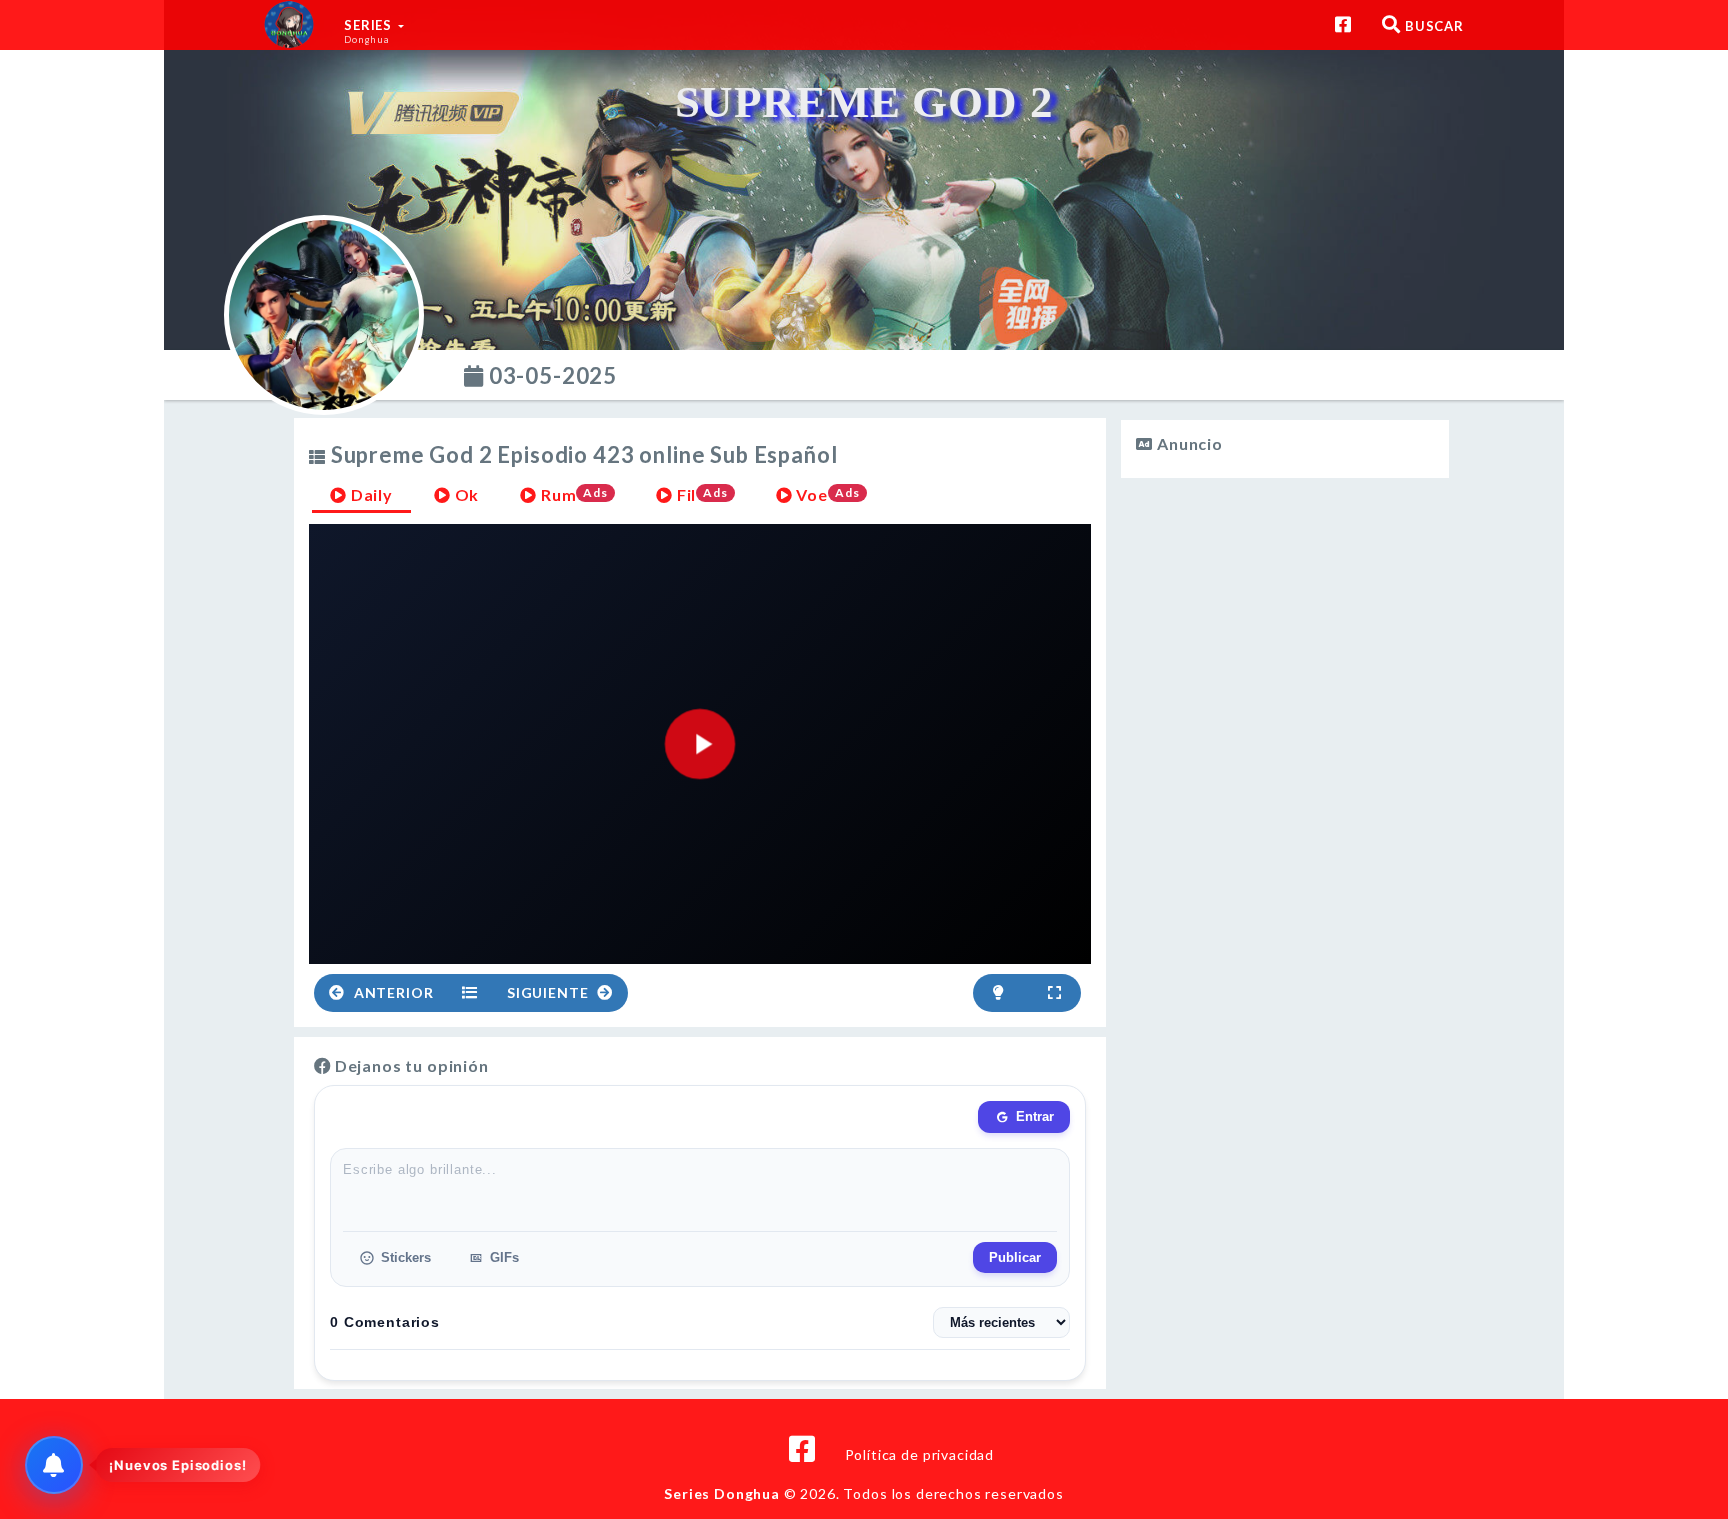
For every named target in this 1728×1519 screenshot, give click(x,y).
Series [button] (370, 31)
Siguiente (549, 992)
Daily (370, 494)
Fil (700, 494)
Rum (572, 494)
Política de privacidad (919, 1454)
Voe (826, 494)
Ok (465, 494)
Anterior (392, 992)
